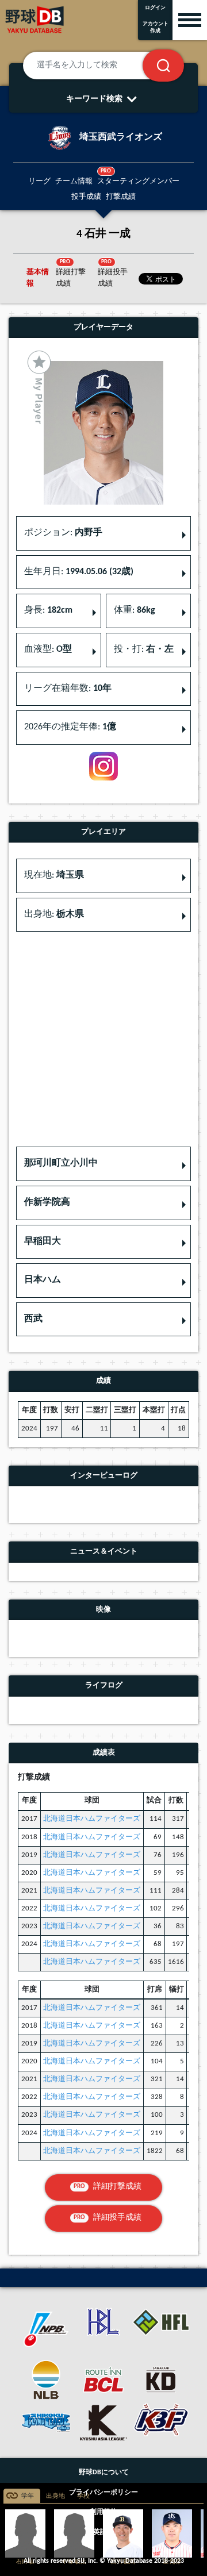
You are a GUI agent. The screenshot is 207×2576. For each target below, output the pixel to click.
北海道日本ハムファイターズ (92, 1819)
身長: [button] (48, 610)
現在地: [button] (54, 875)
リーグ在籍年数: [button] (68, 689)
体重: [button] (135, 610)
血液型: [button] (48, 649)
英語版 (103, 2532)
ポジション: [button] (63, 533)
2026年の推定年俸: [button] (70, 727)
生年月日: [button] (79, 572)
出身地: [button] (54, 914)
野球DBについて (104, 2473)
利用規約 (103, 2512)
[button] (103, 1164)
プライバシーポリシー (103, 2493)
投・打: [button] (144, 649)
